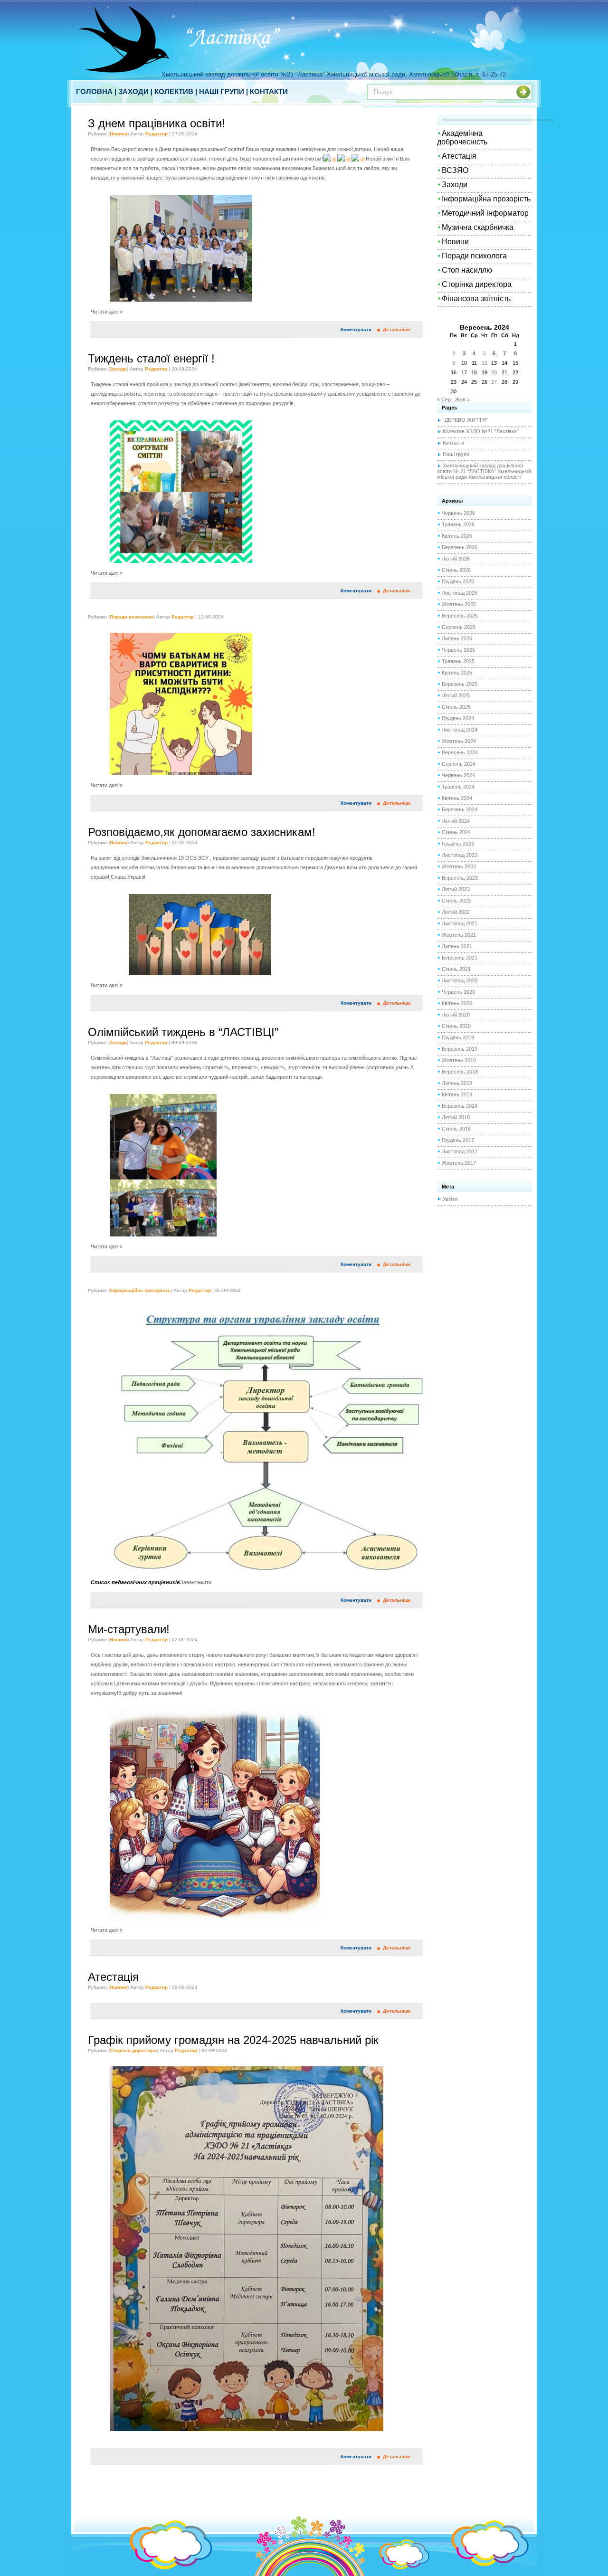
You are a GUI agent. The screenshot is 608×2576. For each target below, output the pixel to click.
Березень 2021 (460, 958)
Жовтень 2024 (459, 741)
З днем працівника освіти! (157, 123)
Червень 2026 (458, 513)
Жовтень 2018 (459, 1060)
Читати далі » (107, 312)
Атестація (113, 1977)
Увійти (450, 1199)
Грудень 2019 (458, 1037)
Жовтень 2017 (459, 1163)
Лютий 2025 (456, 695)
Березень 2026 (460, 547)
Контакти (269, 91)
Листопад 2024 (460, 730)
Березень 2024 (460, 809)
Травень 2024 (458, 787)
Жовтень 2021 (459, 935)
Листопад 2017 (460, 1151)
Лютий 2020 (456, 1015)
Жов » (462, 399)
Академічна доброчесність (462, 138)
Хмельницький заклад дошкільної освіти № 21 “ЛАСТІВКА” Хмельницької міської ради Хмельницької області (484, 471)
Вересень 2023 (460, 878)
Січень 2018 (456, 1129)
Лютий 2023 (456, 889)
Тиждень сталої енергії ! (151, 358)
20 (494, 372)
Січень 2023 (456, 901)
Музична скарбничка (478, 227)
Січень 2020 (456, 1026)
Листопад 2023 (460, 855)
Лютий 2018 (456, 1117)
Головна (94, 91)
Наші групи (222, 91)
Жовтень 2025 (459, 604)
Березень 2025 (460, 684)
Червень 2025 (458, 650)
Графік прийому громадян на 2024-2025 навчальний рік (233, 2040)
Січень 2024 (456, 832)
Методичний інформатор (485, 213)
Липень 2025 (457, 638)
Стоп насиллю (467, 270)
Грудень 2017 (458, 1140)
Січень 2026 (456, 570)
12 (484, 363)
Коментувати (356, 329)
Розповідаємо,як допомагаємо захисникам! (202, 832)
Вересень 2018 (460, 1072)
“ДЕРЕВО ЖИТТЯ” (465, 420)
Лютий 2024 (456, 821)
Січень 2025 (456, 707)
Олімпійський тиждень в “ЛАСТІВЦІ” (183, 1032)
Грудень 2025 (458, 581)
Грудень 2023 (458, 844)
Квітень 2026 (457, 536)
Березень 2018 (460, 1106)
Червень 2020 (458, 992)
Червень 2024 (458, 775)
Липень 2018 (457, 1083)
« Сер (444, 399)
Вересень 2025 (460, 616)
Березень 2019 (460, 1049)
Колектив (174, 91)
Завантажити (196, 1582)
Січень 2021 (456, 969)
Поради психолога (132, 617)
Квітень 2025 (457, 673)
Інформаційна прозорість (140, 1290)
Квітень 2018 (457, 1094)
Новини (119, 134)
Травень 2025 (458, 661)
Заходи (133, 91)
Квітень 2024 (457, 798)
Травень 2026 (458, 524)
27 (494, 382)
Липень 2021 (457, 946)
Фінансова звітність (476, 299)
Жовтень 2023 (459, 866)
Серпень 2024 (459, 764)
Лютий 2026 (456, 559)
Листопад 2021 (460, 923)
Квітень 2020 (457, 1003)
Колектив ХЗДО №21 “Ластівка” (481, 431)
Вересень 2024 (460, 752)
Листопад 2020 (460, 980)
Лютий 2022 (456, 912)
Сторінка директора (133, 2050)
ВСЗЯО (455, 170)
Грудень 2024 (458, 718)
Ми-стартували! (129, 1629)
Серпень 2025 (459, 627)
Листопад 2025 (460, 593)
